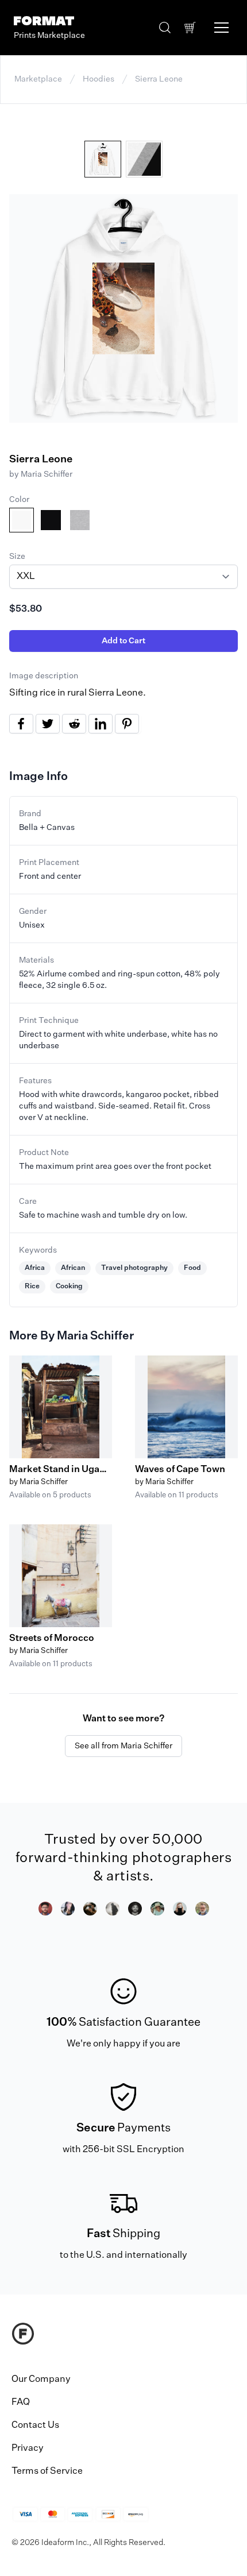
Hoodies (99, 79)
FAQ (21, 2403)
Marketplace (38, 79)
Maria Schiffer (47, 474)
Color (19, 500)
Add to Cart (123, 641)
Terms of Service (47, 2471)
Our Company (41, 2380)
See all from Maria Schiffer (123, 1746)
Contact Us (35, 2426)
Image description (44, 676)
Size (17, 557)
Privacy (28, 2448)
